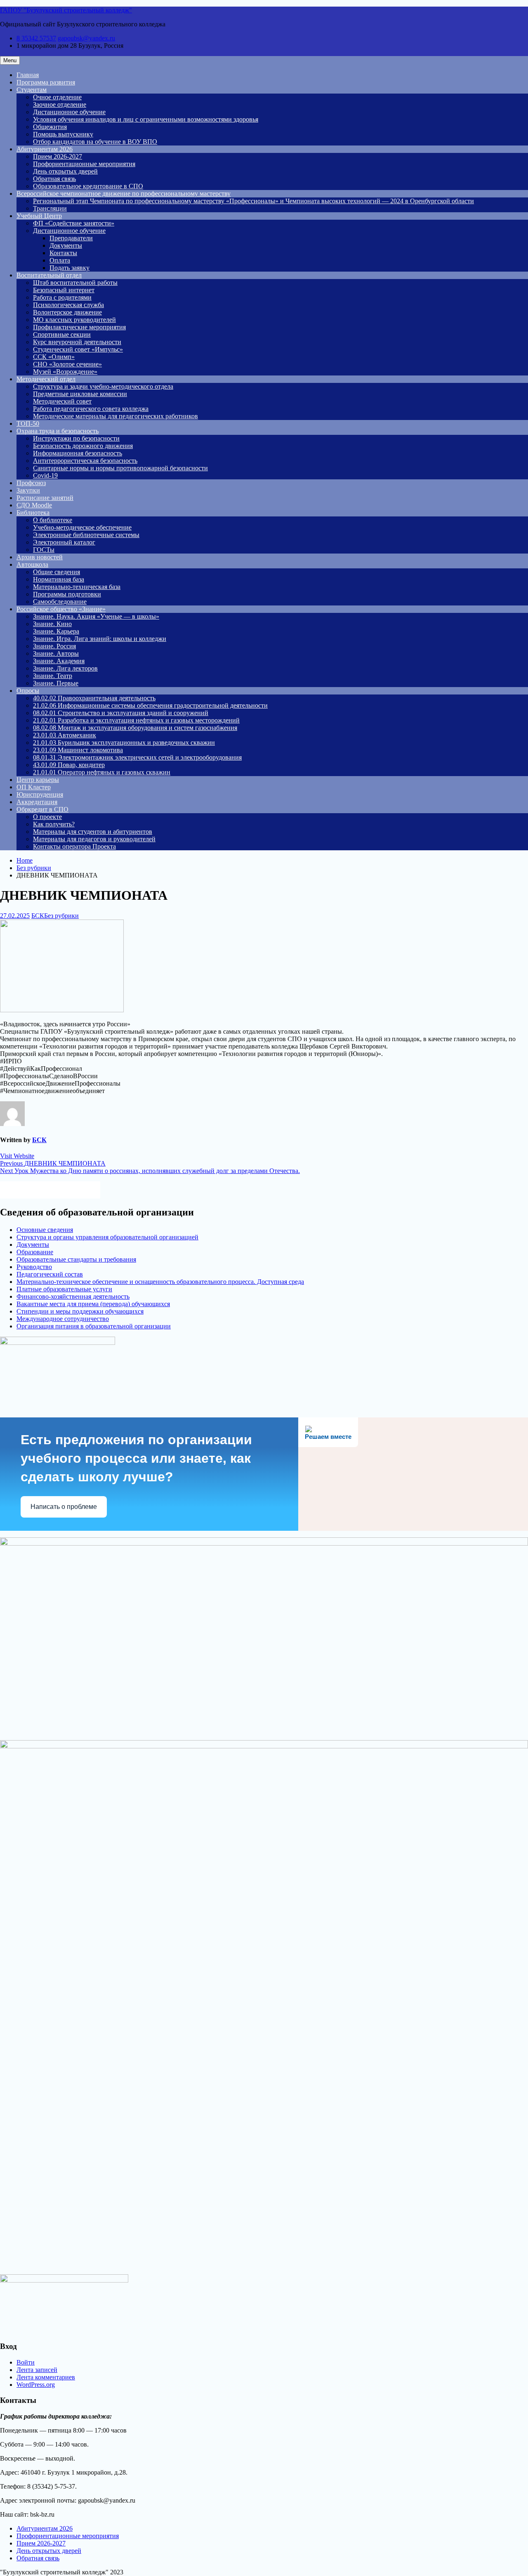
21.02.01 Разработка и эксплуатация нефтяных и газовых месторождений (136, 720)
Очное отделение (57, 97)
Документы (66, 245)
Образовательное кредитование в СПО (88, 186)
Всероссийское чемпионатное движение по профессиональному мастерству (124, 194)
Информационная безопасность (78, 453)
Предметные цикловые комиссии (80, 394)
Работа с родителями (62, 297)
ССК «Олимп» (54, 357)
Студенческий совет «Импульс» (78, 349)
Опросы (28, 691)
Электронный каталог (64, 542)
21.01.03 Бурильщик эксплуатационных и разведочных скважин (124, 743)
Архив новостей (40, 557)
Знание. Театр (53, 676)
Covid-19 (45, 475)
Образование (35, 1252)
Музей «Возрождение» (65, 372)
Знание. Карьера (56, 631)
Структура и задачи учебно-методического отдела (103, 386)
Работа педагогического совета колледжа (91, 409)
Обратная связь (54, 179)
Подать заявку (70, 268)
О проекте (47, 817)
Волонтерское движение (67, 312)
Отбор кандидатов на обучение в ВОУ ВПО (95, 142)
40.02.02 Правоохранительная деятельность (94, 698)
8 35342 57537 (36, 38)
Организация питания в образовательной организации (94, 1326)
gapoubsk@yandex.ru (86, 38)
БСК (38, 916)
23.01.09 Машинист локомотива (78, 750)
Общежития (50, 127)
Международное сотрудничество (63, 1319)
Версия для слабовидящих (58, 1189)
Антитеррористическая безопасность (85, 461)
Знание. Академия (59, 661)
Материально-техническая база (77, 587)
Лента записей (37, 2370)
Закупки (28, 490)
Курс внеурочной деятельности (77, 342)
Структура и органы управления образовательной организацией (107, 1237)
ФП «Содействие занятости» (74, 223)
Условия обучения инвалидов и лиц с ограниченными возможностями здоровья (146, 119)
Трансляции (50, 208)
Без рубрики (61, 916)
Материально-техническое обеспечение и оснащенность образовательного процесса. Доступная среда (160, 1282)
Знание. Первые (56, 683)
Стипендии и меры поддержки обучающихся (80, 1311)
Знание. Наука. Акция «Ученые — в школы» (96, 616)
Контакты (63, 253)
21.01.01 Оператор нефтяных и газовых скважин (102, 772)
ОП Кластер (34, 787)
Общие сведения (57, 572)
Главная (28, 75)
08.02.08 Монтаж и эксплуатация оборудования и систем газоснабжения (135, 728)
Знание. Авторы (56, 653)
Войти (26, 2362)
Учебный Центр (39, 216)
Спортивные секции (62, 334)
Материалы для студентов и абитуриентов (93, 832)
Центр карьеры (38, 780)
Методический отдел (46, 379)
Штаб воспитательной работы (75, 283)
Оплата (60, 260)
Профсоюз (31, 483)
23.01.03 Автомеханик (65, 735)
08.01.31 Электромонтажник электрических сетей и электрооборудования (137, 757)
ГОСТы (44, 550)
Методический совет (62, 401)
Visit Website (17, 1156)
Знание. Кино (52, 624)
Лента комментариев (46, 2377)
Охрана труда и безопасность (58, 431)
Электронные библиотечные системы (86, 535)
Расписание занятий (45, 498)
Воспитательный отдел (49, 275)
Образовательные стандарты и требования (76, 1259)
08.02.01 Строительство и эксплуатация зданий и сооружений (121, 713)
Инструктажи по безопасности (76, 438)
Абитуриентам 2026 (45, 149)
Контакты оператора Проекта (74, 846)
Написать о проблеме (64, 1507)
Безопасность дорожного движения (83, 446)
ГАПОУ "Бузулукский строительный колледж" (66, 10)
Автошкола (32, 564)
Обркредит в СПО (42, 809)
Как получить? (54, 824)
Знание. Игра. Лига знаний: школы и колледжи (100, 639)
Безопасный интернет (64, 290)
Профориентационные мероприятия (84, 164)
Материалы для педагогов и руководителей (94, 839)
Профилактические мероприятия (79, 327)
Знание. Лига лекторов (65, 668)
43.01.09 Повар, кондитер (69, 765)
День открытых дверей (65, 171)
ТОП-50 (28, 423)
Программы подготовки (67, 594)
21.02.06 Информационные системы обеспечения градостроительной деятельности (150, 705)
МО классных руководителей (74, 320)
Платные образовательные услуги (64, 1289)
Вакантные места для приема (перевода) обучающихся (93, 1304)
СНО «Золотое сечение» (67, 364)
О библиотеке (53, 520)
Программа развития (46, 82)
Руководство (34, 1267)
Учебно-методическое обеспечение (82, 527)
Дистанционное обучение (69, 112)
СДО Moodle (34, 505)
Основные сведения (45, 1230)
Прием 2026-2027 (58, 156)
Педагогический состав (50, 1274)
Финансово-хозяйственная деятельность (73, 1296)
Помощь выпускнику (63, 134)
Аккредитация (37, 802)
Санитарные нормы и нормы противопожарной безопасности (120, 468)
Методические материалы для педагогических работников (115, 416)
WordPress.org (36, 2385)
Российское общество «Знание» (61, 609)
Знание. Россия (54, 646)
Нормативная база (59, 579)
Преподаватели (71, 238)
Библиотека (33, 513)
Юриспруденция (40, 794)
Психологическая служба (68, 305)
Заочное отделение (60, 104)
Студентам (32, 90)
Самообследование (60, 602)
